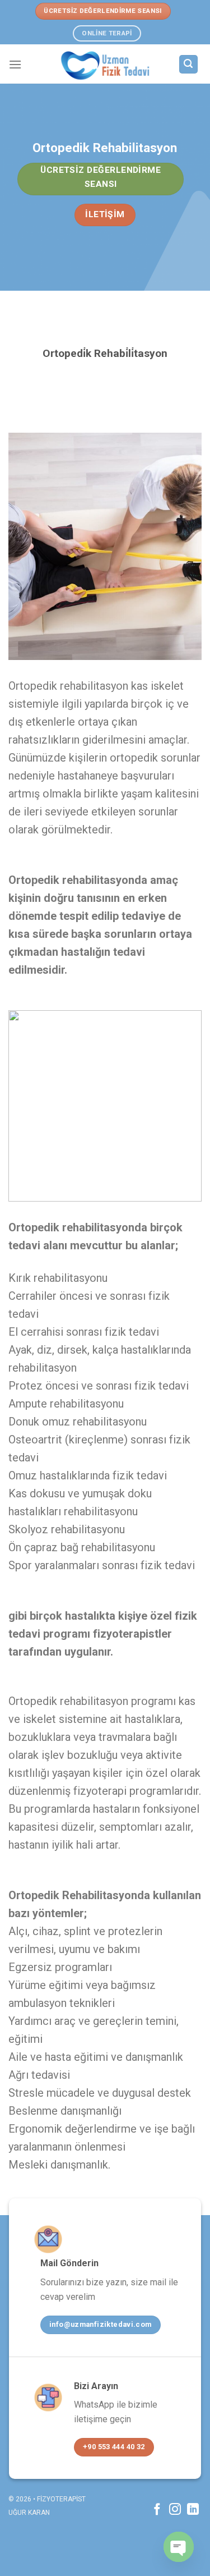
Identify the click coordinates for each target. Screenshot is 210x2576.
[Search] (189, 64)
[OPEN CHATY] (179, 2547)
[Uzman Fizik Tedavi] (105, 64)
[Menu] (15, 64)
